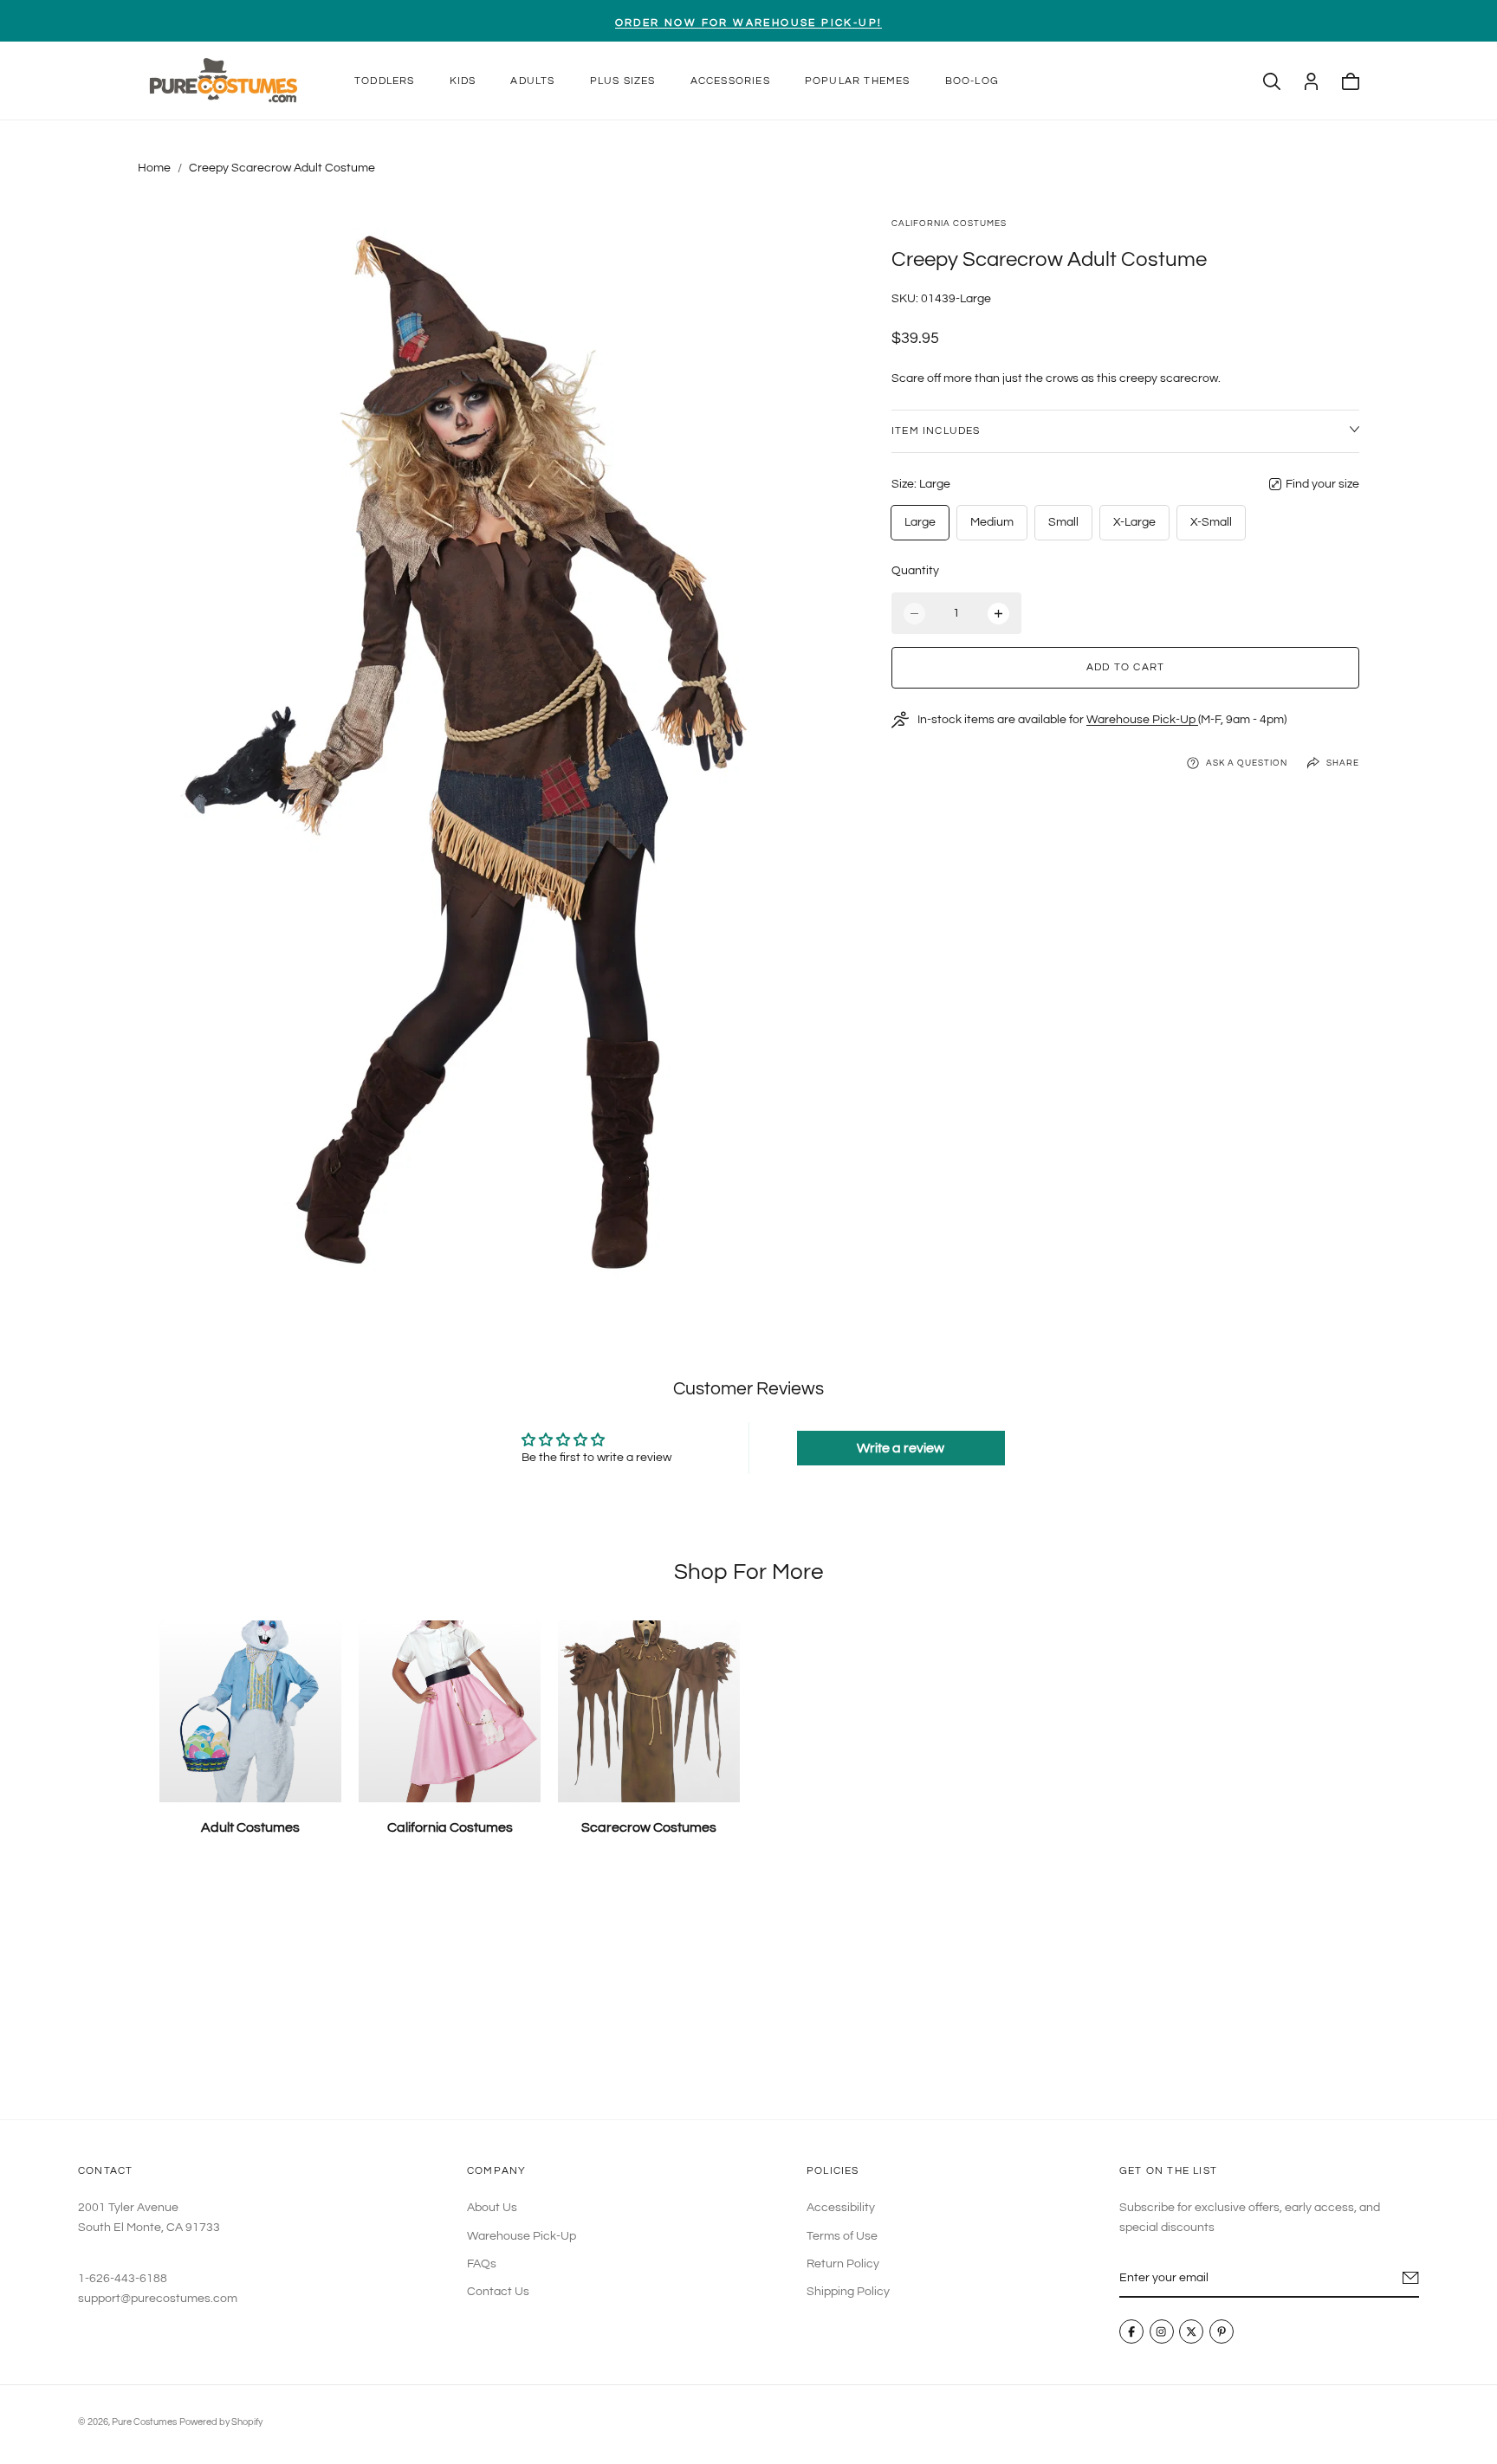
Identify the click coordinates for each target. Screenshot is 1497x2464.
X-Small (1211, 522)
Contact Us (498, 2293)
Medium (992, 522)
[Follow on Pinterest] (1222, 2332)
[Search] (1272, 81)
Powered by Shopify (221, 2422)
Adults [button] (532, 81)
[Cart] (1351, 81)
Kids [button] (463, 81)
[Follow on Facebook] (1131, 2332)
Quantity (915, 571)
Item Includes (936, 431)
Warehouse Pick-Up (1142, 720)
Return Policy (843, 2264)
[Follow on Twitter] (1192, 2332)
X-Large (1134, 522)
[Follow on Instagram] (1162, 2332)
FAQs (482, 2264)
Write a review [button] (901, 1448)
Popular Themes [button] (858, 81)
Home (154, 168)
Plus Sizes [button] (623, 81)
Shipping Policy (848, 2293)
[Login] (1311, 81)
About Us (492, 2209)
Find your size (1322, 484)
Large (920, 522)
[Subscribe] (1411, 2279)
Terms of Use (842, 2236)
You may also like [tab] (749, 1992)
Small (1063, 522)
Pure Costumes (144, 2422)
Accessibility (841, 2209)
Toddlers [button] (385, 81)
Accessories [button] (730, 81)
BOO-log (972, 81)
